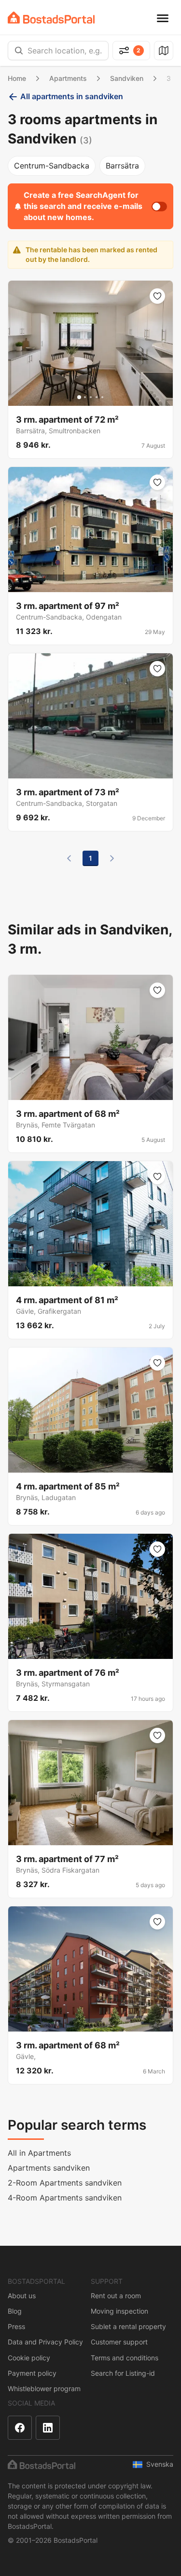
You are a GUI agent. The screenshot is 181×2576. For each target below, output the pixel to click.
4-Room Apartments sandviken (65, 2198)
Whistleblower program (44, 2388)
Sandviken (127, 78)
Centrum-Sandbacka (52, 166)
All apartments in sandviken (72, 96)
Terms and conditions (125, 2358)
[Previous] (69, 858)
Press (16, 2326)
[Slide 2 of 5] (85, 397)
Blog (15, 2311)
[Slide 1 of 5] (79, 397)
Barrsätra (122, 166)
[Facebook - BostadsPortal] (20, 2428)
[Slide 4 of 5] (97, 397)
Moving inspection (119, 2311)
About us (22, 2296)
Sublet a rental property (128, 2326)
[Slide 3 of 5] (91, 397)
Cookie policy (29, 2358)
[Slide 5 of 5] (102, 397)
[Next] (112, 858)
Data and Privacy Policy (45, 2342)
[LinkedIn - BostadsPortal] (48, 2428)
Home (17, 78)
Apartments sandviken (49, 2168)
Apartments (68, 78)
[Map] (164, 51)
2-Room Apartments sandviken (65, 2183)
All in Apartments (39, 2153)
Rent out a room (116, 2296)
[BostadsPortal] (51, 18)
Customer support (119, 2342)
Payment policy (32, 2373)
